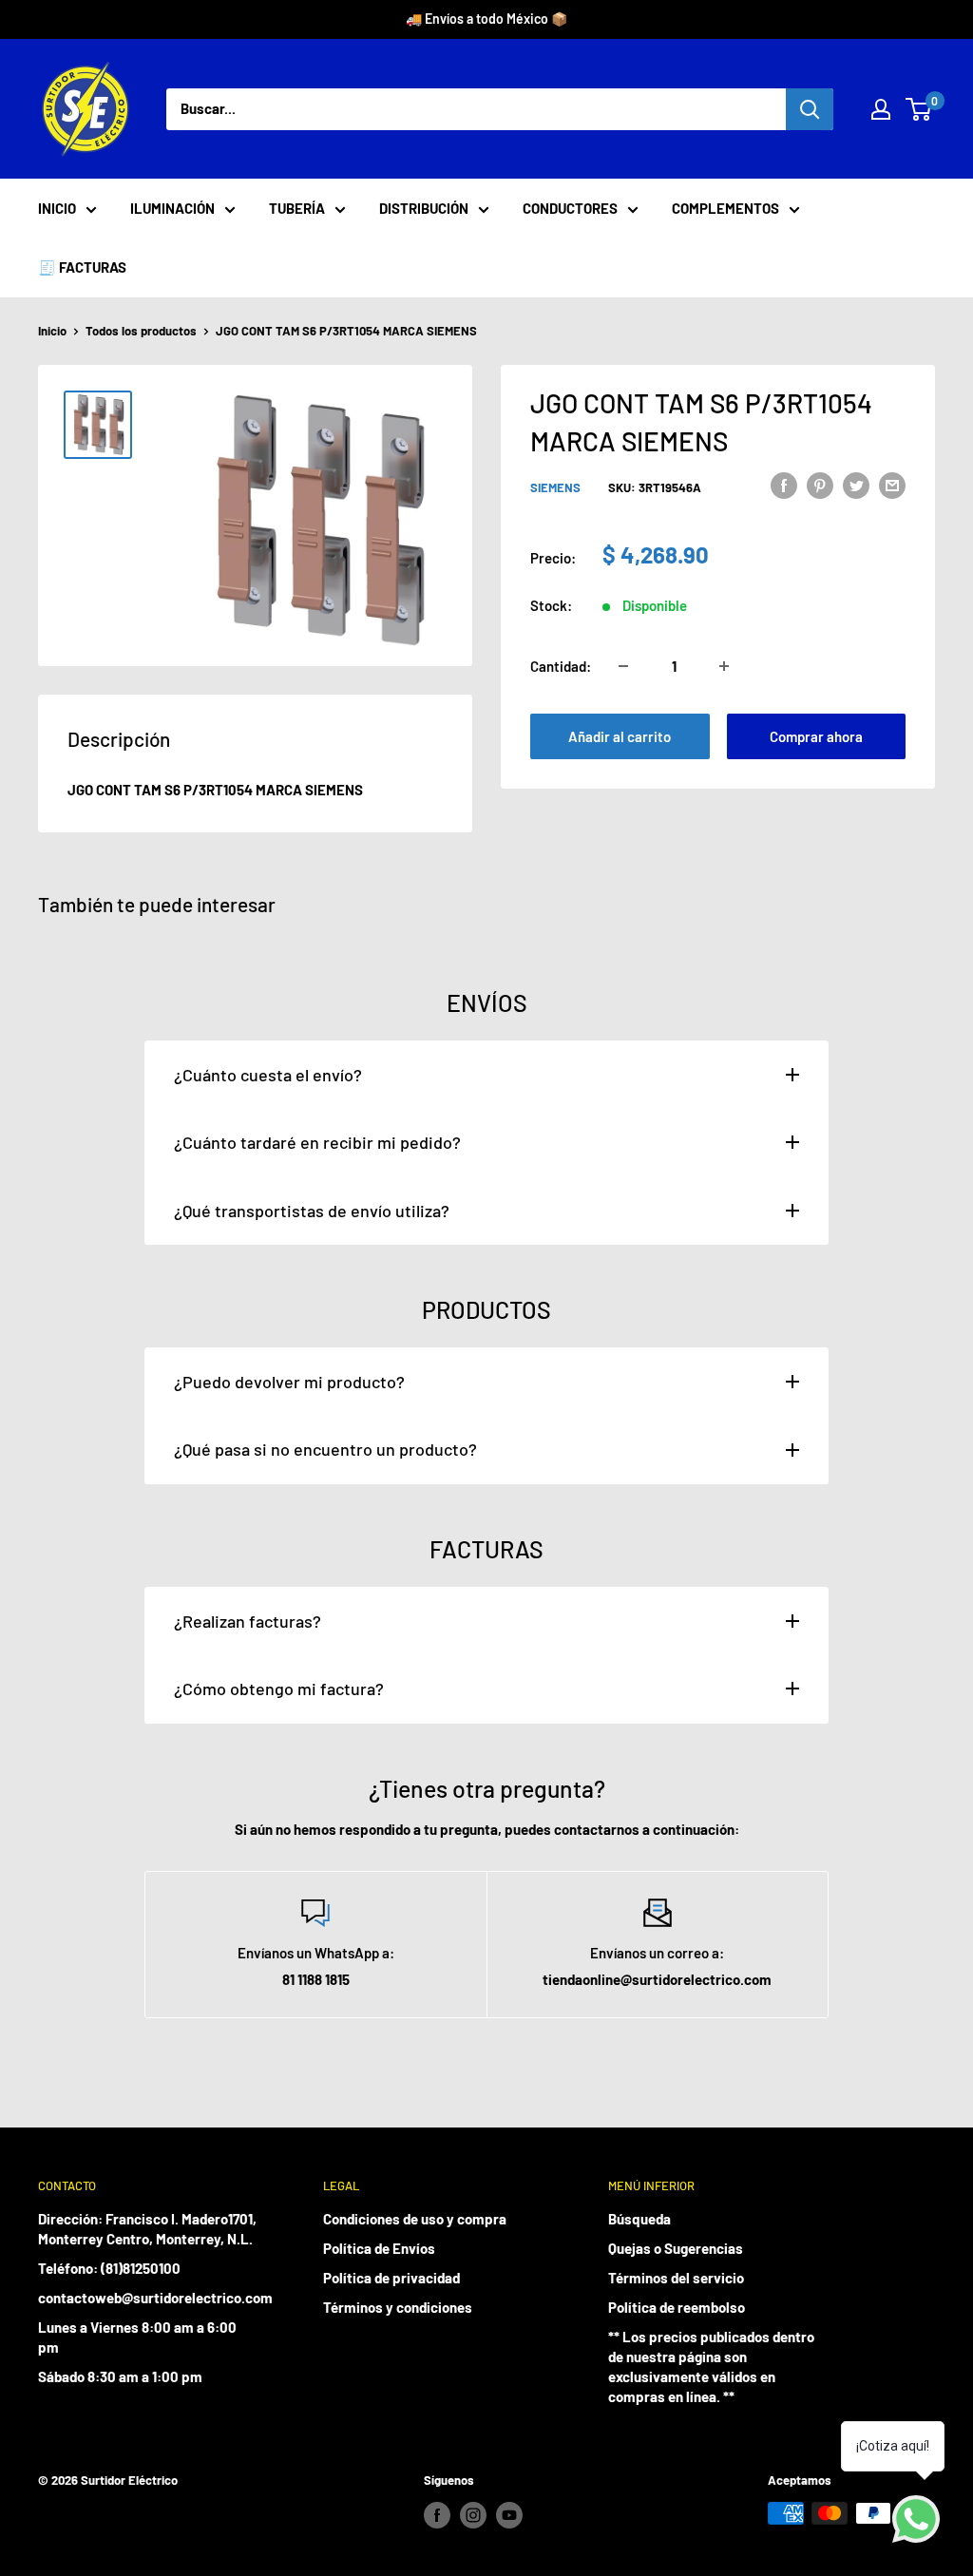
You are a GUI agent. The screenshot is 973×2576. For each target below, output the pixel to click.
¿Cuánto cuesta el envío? (268, 1075)
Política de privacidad (391, 2278)
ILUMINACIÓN (172, 208)
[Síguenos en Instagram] (473, 2515)
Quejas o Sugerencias (676, 2248)
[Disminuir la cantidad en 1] (623, 666)
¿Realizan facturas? (248, 1621)
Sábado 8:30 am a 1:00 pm (120, 2376)
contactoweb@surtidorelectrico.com (147, 2298)
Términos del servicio (676, 2278)
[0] (919, 109)
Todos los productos (141, 331)
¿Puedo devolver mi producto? (289, 1382)
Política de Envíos (379, 2248)
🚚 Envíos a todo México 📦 (486, 19)
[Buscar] (810, 109)
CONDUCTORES (570, 208)
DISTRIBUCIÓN (424, 208)
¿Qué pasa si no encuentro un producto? (325, 1449)
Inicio (52, 331)
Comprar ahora (816, 736)
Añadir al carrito (620, 736)
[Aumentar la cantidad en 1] (724, 666)
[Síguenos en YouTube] (509, 2515)
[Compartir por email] (892, 485)
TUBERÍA (297, 208)
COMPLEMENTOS (725, 208)
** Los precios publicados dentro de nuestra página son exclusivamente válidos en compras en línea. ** (711, 2366)
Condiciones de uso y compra (415, 2219)
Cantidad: (561, 666)
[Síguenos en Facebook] (437, 2515)
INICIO (57, 208)
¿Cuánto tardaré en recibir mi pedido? (317, 1142)
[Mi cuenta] (881, 109)
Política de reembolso (677, 2307)
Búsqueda (639, 2219)
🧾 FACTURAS (82, 267)
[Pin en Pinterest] (820, 485)
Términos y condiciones (398, 2307)
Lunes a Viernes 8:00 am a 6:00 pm (137, 2337)
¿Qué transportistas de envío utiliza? (312, 1211)
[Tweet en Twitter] (856, 485)
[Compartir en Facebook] (784, 485)
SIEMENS (555, 487)
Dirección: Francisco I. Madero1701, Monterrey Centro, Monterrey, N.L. (147, 2229)
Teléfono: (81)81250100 (109, 2268)
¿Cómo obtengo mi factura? (279, 1689)
